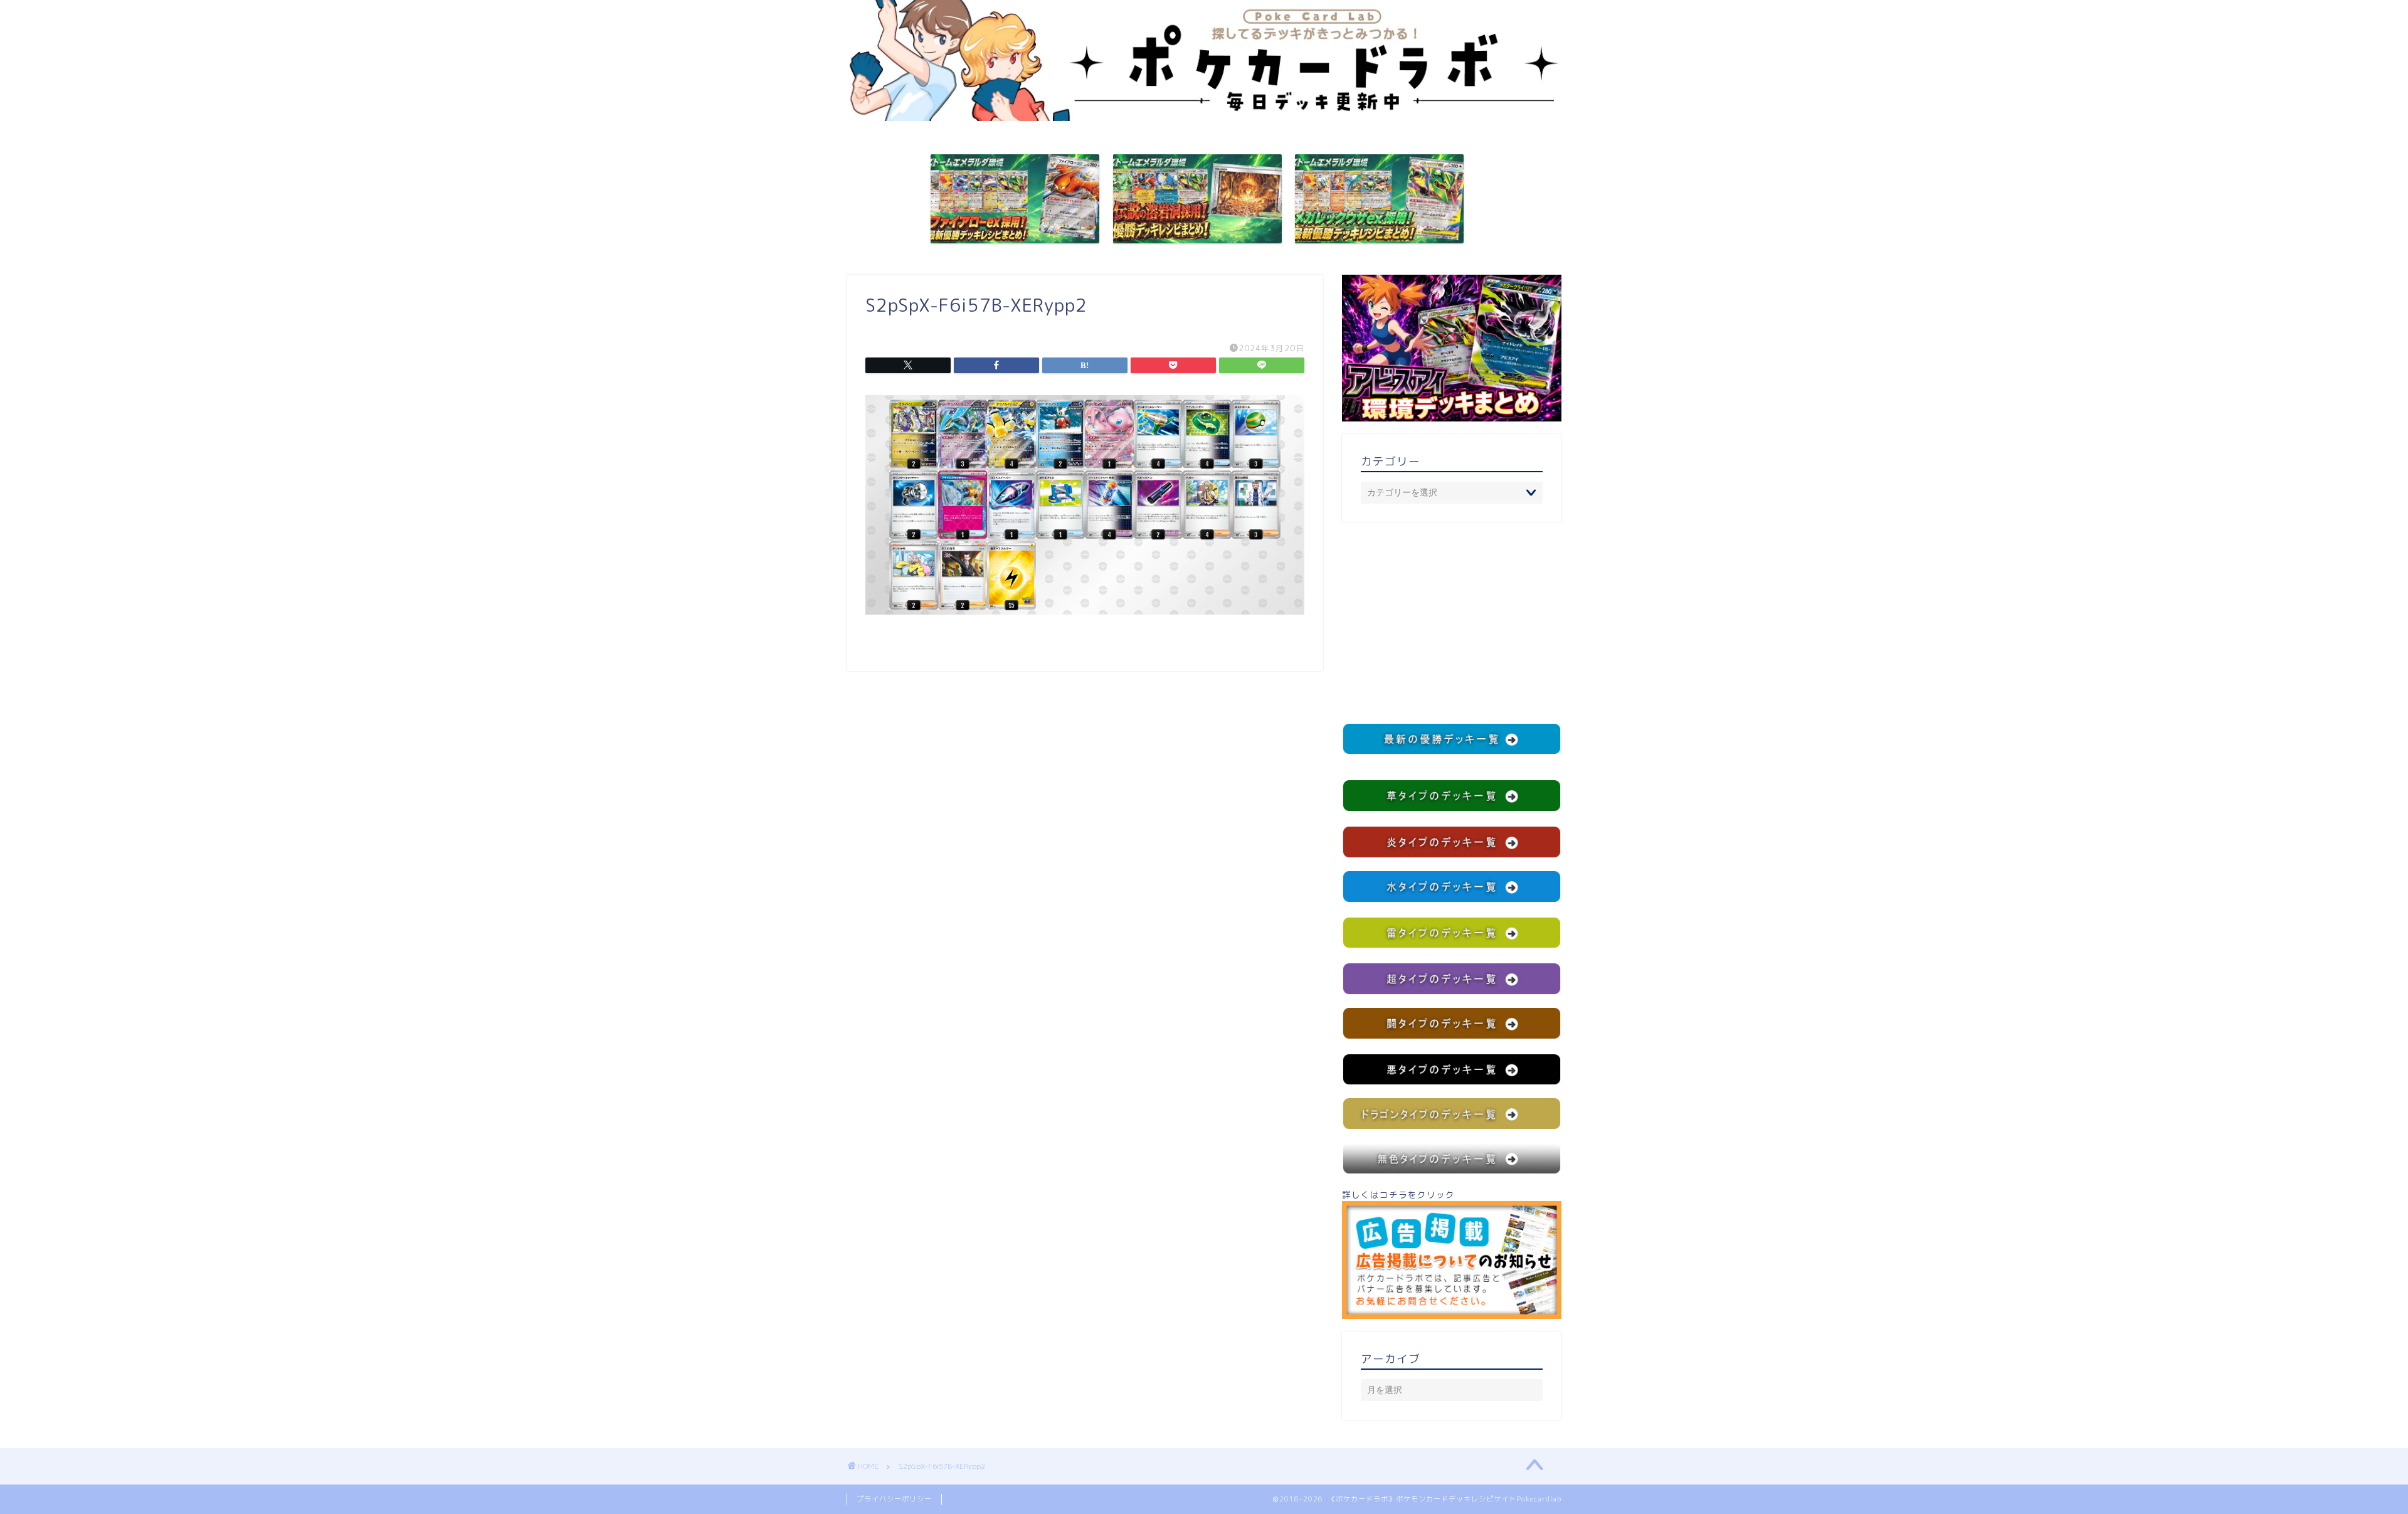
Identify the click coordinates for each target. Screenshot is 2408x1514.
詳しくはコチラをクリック (1398, 1194)
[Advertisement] (1452, 623)
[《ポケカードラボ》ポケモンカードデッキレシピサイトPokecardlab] (1204, 118)
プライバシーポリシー (894, 1499)
